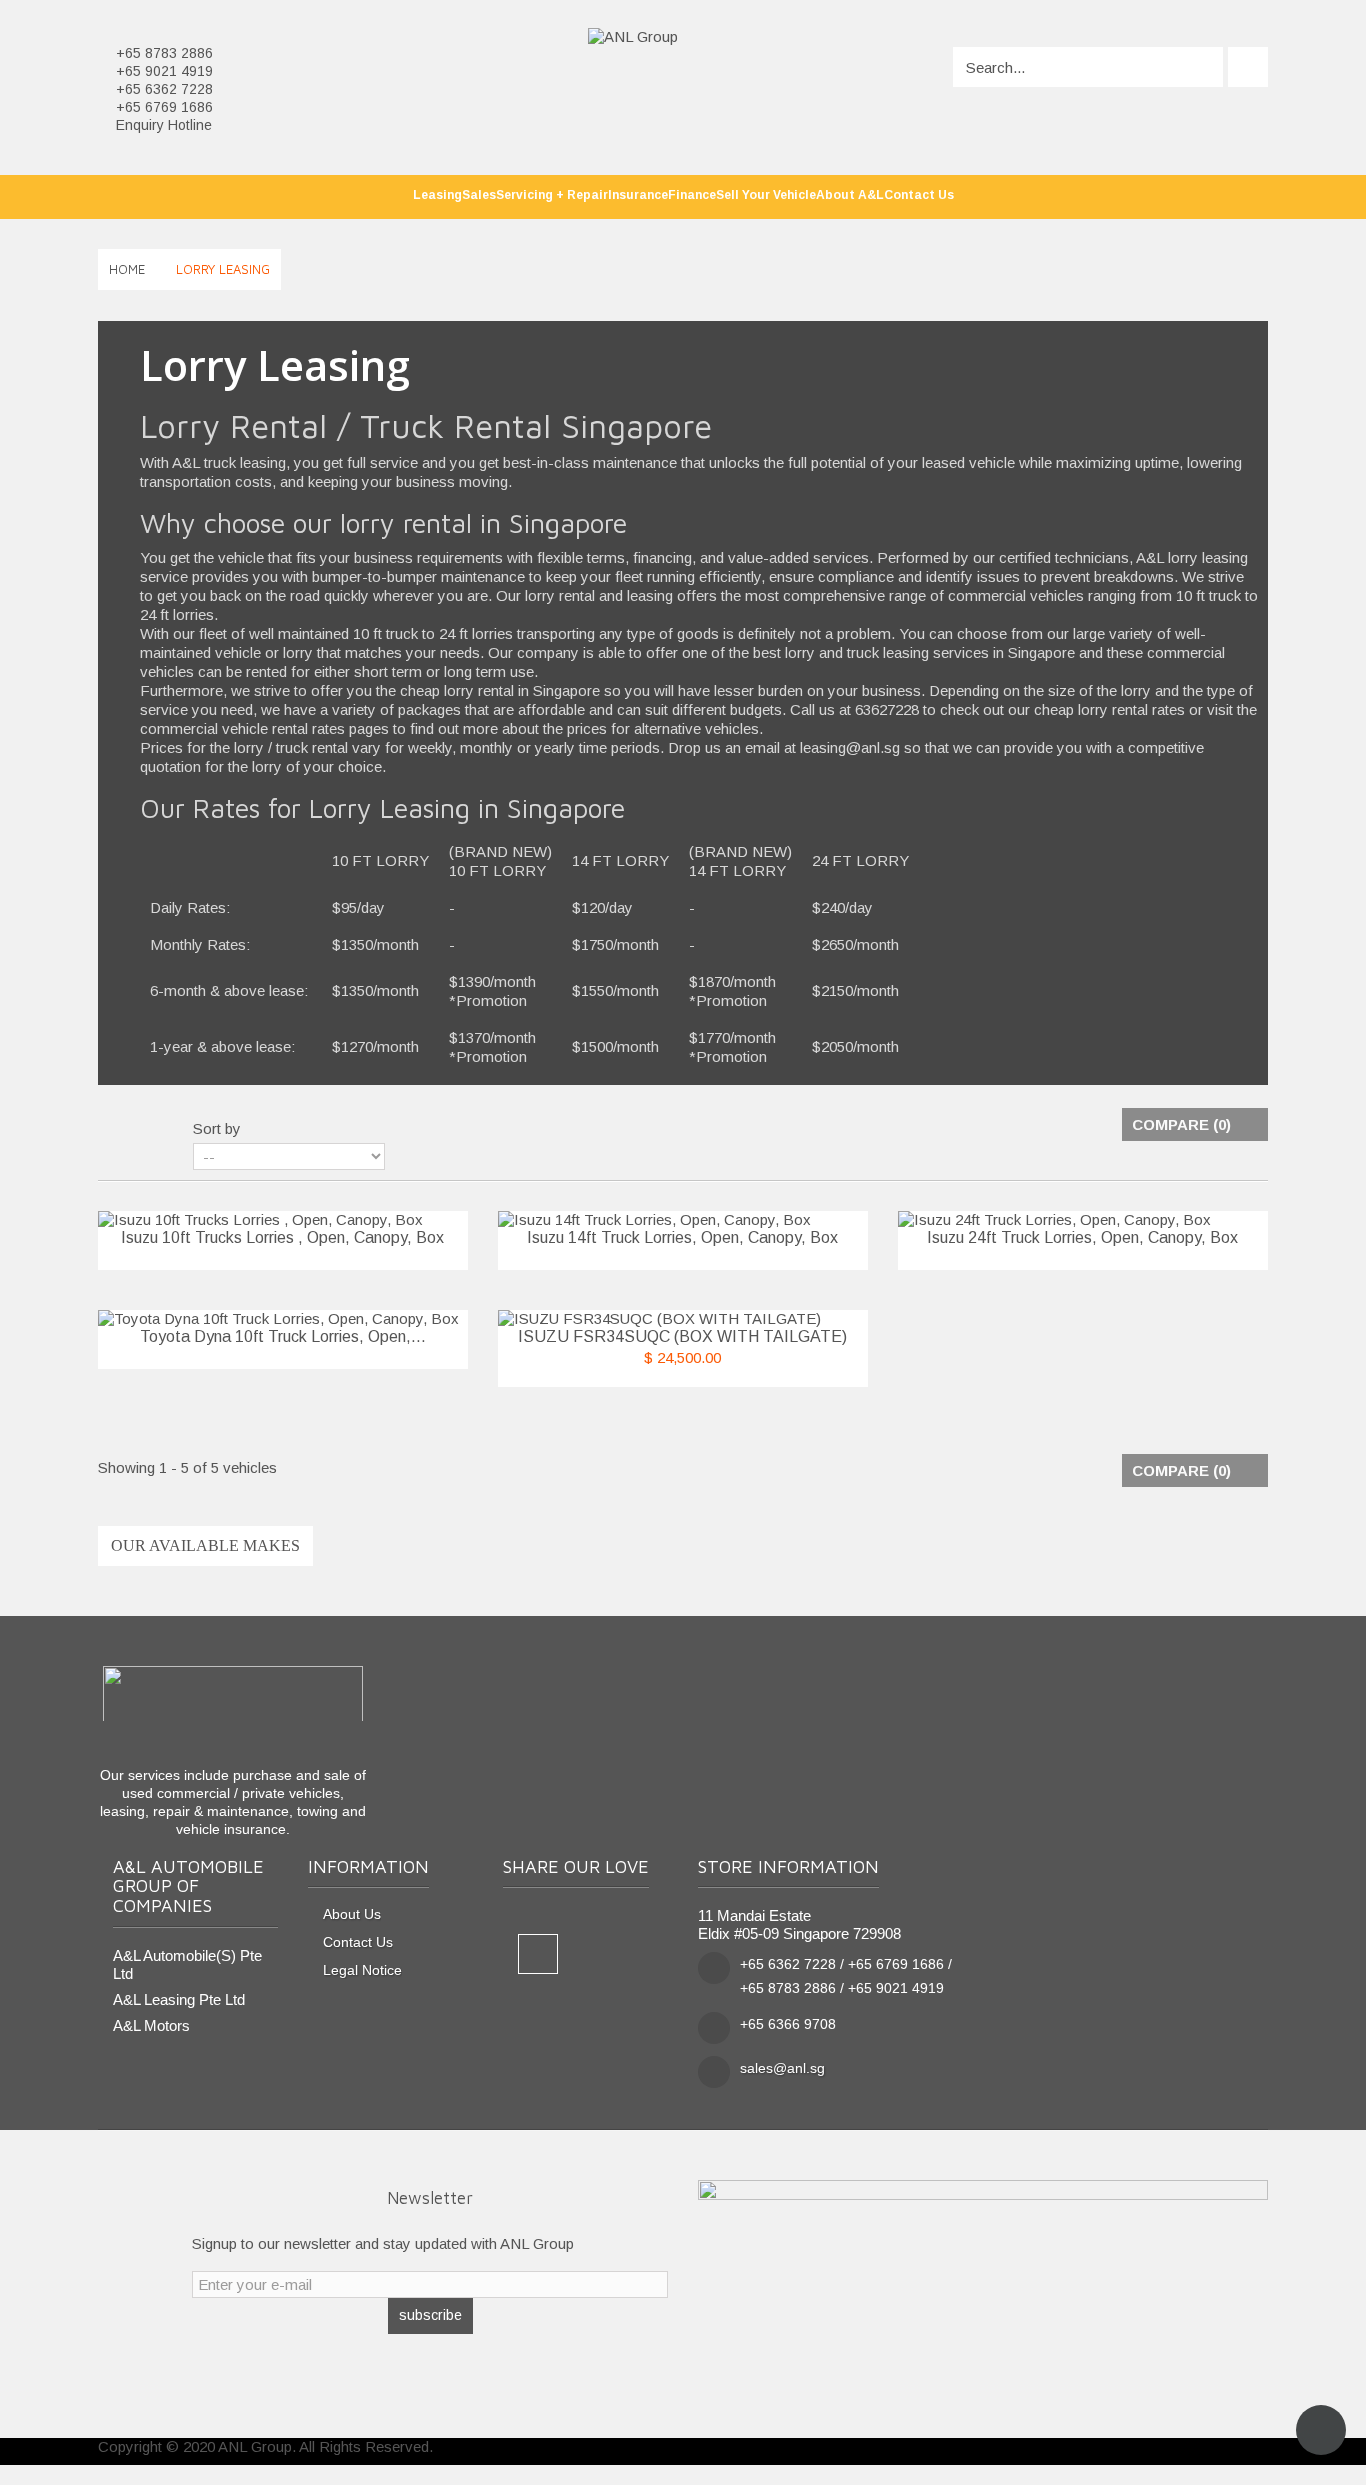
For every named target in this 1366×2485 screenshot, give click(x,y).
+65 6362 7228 (164, 89)
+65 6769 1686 (164, 107)
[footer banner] (983, 2278)
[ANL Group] (633, 35)
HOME (127, 269)
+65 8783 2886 (164, 53)
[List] (144, 1130)
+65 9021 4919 (164, 71)
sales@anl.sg (782, 2068)
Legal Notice (362, 1970)
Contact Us (358, 1942)
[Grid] (109, 1130)
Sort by (217, 1128)
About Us (352, 1914)
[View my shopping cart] (1248, 67)
